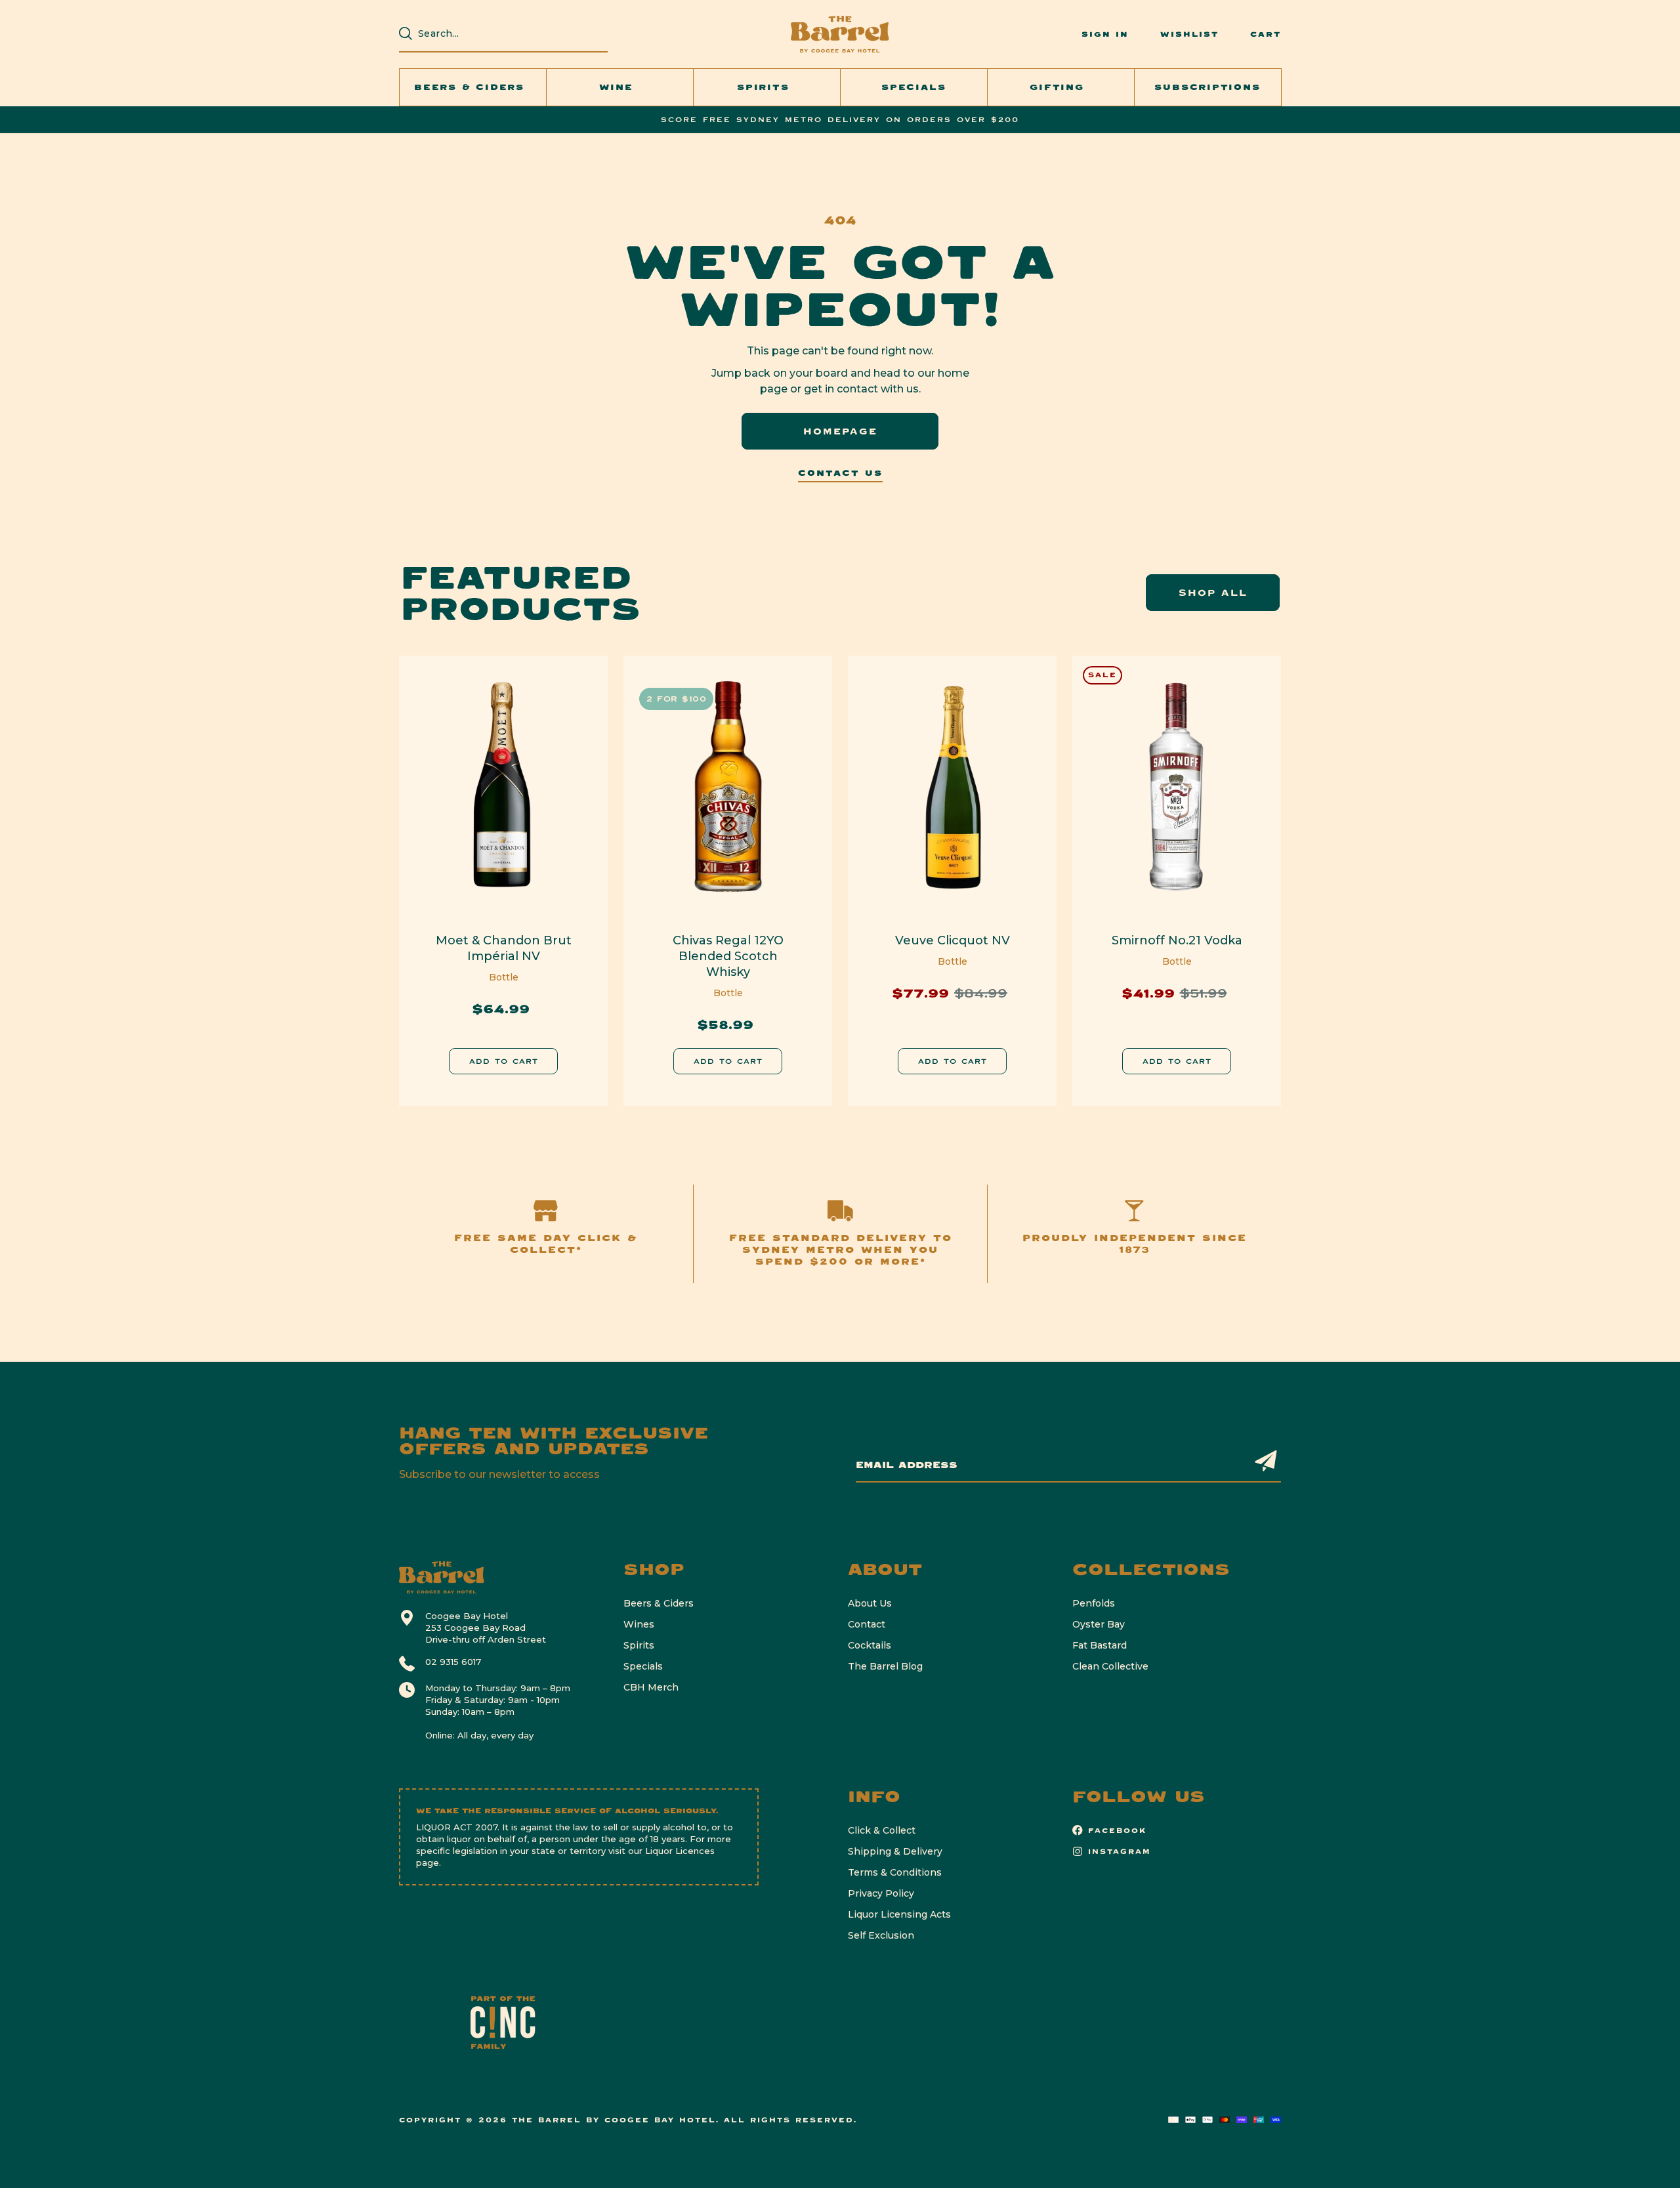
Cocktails (870, 1645)
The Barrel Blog (885, 1666)
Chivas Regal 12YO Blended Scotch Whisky (728, 956)
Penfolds (1094, 1603)
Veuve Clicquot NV (953, 940)
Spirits (639, 1645)
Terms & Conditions (895, 1872)
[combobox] (510, 33)
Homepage (840, 431)
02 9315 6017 (453, 1662)
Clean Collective (1110, 1666)
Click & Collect (882, 1830)
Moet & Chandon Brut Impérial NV (504, 948)
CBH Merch (651, 1687)
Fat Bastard (1100, 1645)
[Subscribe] (1266, 1461)
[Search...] (406, 33)
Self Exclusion (881, 1935)
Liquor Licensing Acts (899, 1914)
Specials (643, 1666)
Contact (867, 1624)
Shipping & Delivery (895, 1851)
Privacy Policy (881, 1893)
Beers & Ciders (659, 1603)
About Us (870, 1603)
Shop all (1213, 593)
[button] (473, 87)
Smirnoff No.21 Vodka (1177, 940)
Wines (639, 1624)
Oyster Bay (1099, 1624)
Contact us (840, 473)
